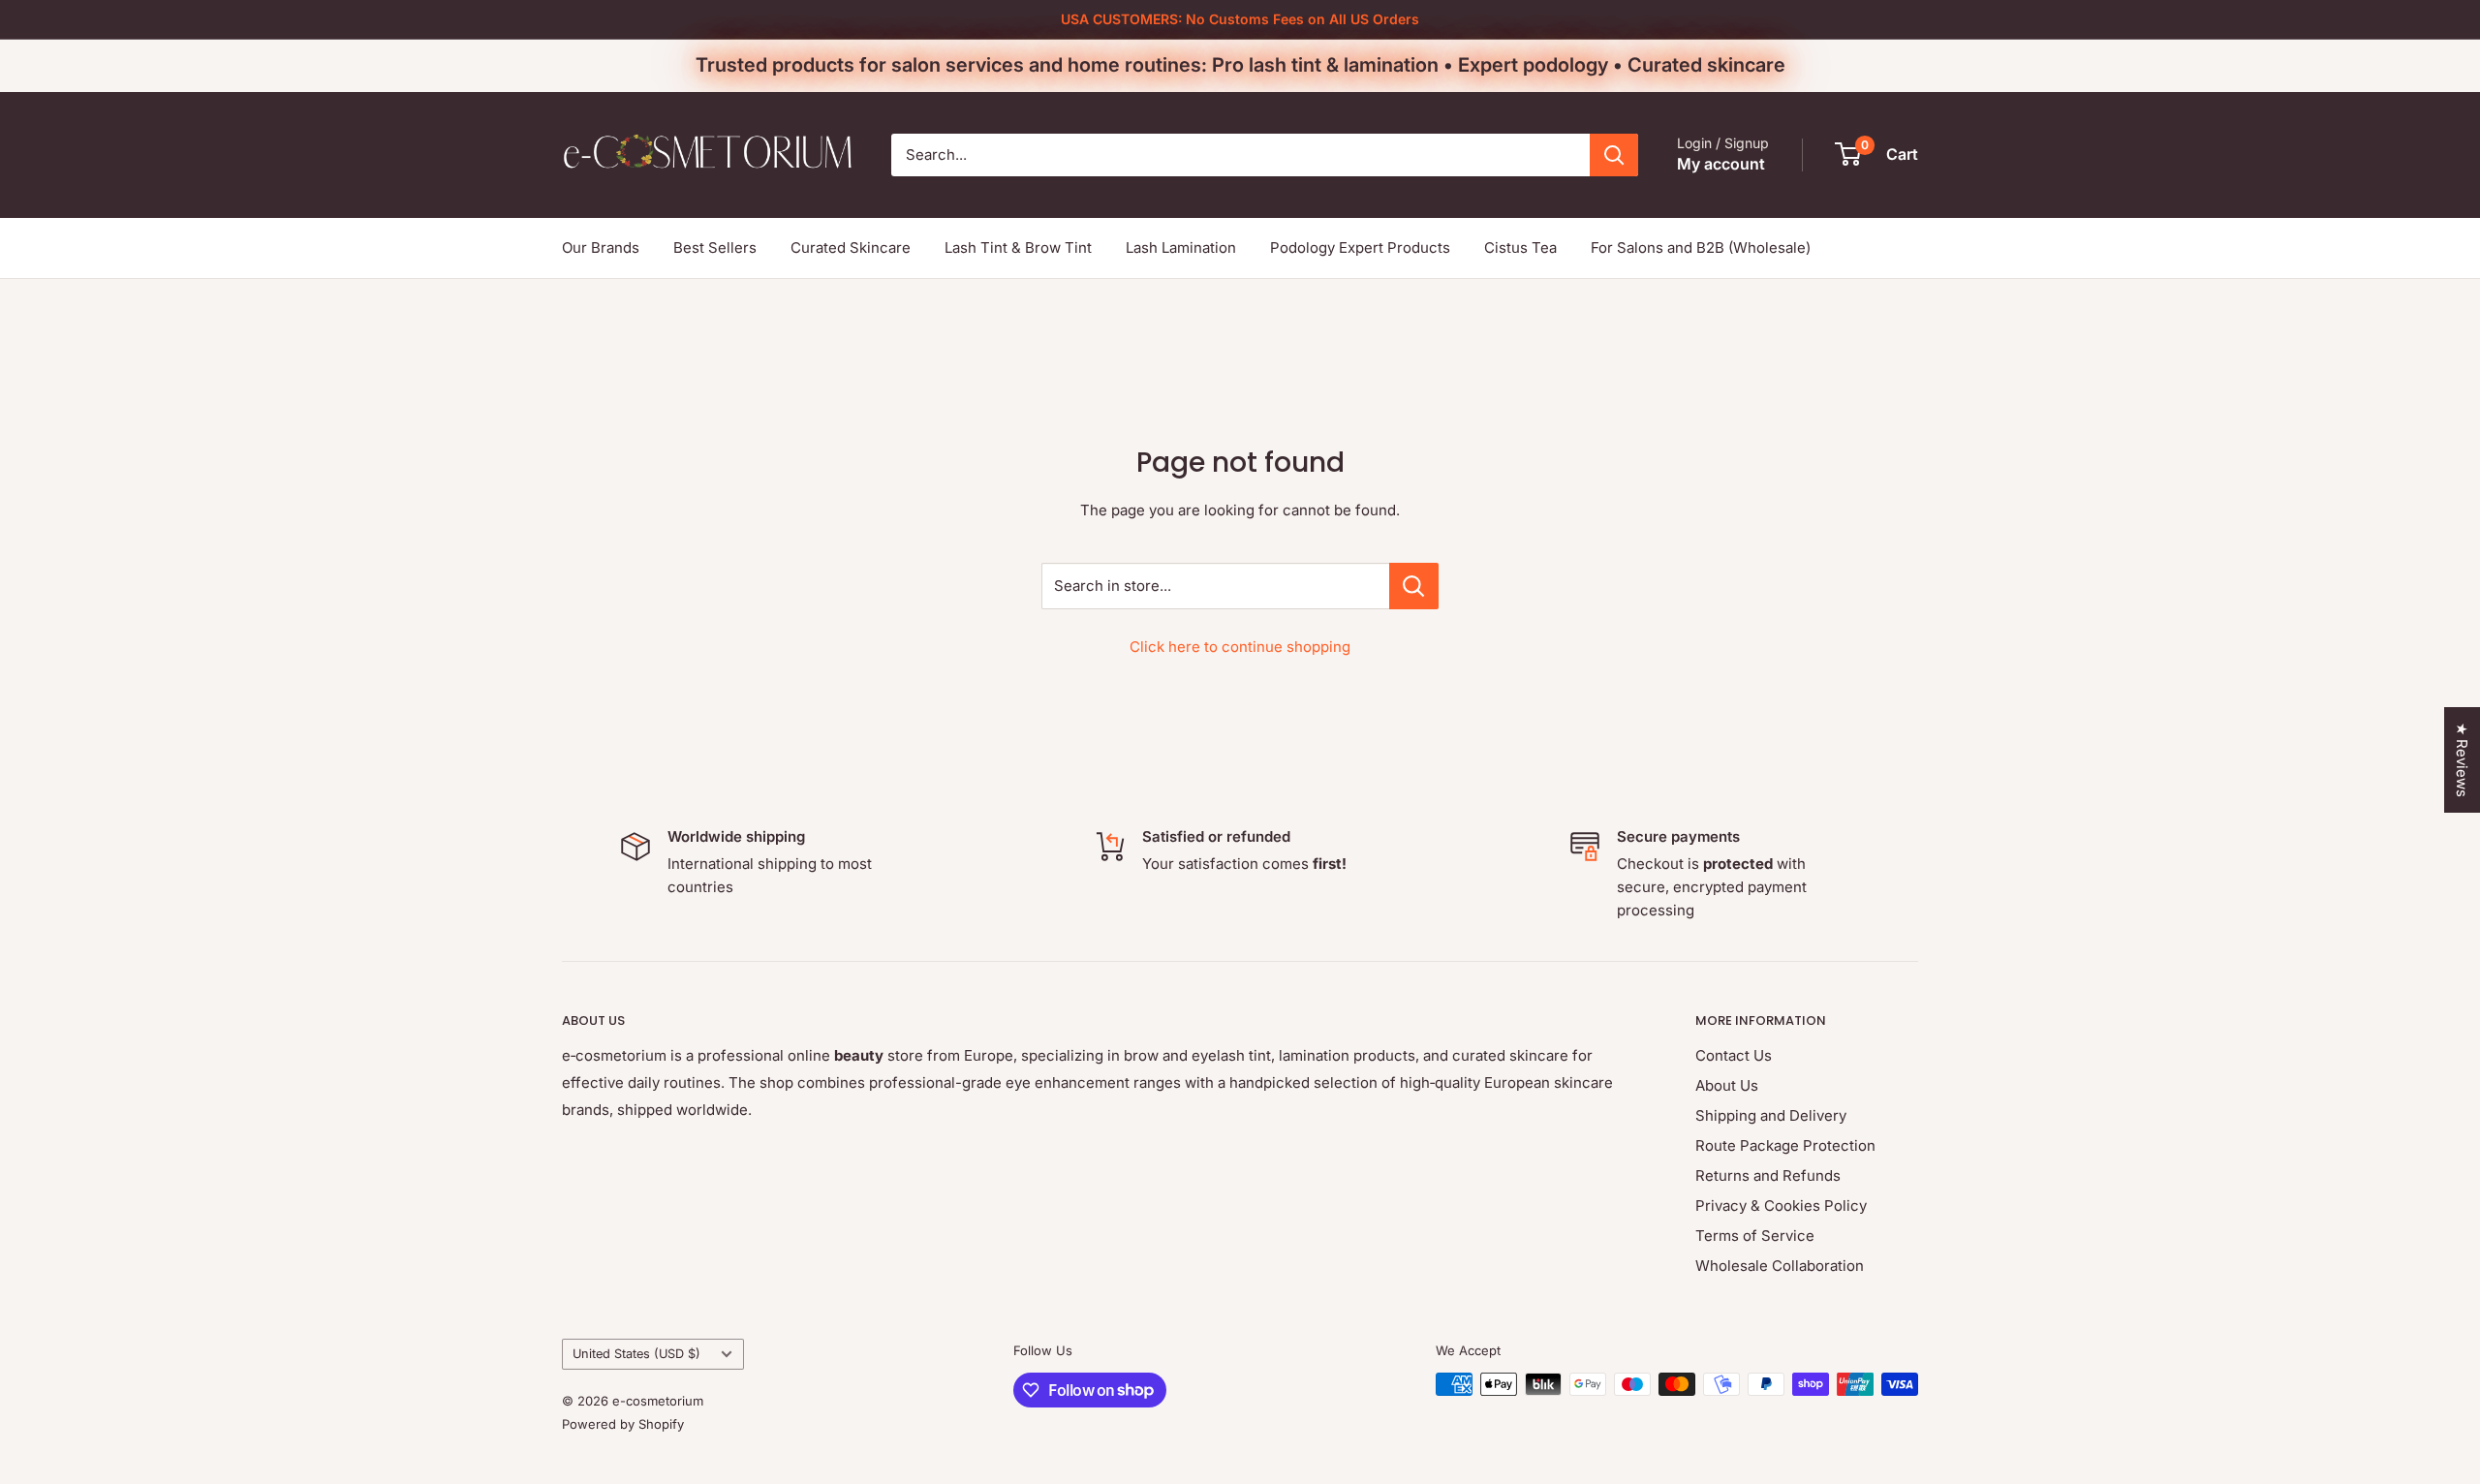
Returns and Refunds (1768, 1175)
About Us (1727, 1085)
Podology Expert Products (1360, 247)
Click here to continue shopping (1240, 647)
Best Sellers (715, 247)
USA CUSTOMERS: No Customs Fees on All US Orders (1240, 19)
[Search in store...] (1414, 586)
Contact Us (1734, 1055)
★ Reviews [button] (2462, 760)
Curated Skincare (851, 247)
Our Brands (601, 247)
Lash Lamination (1181, 247)
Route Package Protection (1785, 1145)
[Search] (1614, 155)
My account (1721, 164)
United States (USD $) (636, 1354)
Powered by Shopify (623, 1424)
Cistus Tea (1520, 247)
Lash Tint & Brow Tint (1018, 247)
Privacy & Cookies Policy (1781, 1206)
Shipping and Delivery (1771, 1115)
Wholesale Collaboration (1780, 1266)
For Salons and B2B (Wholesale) (1701, 247)
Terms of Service (1755, 1236)
